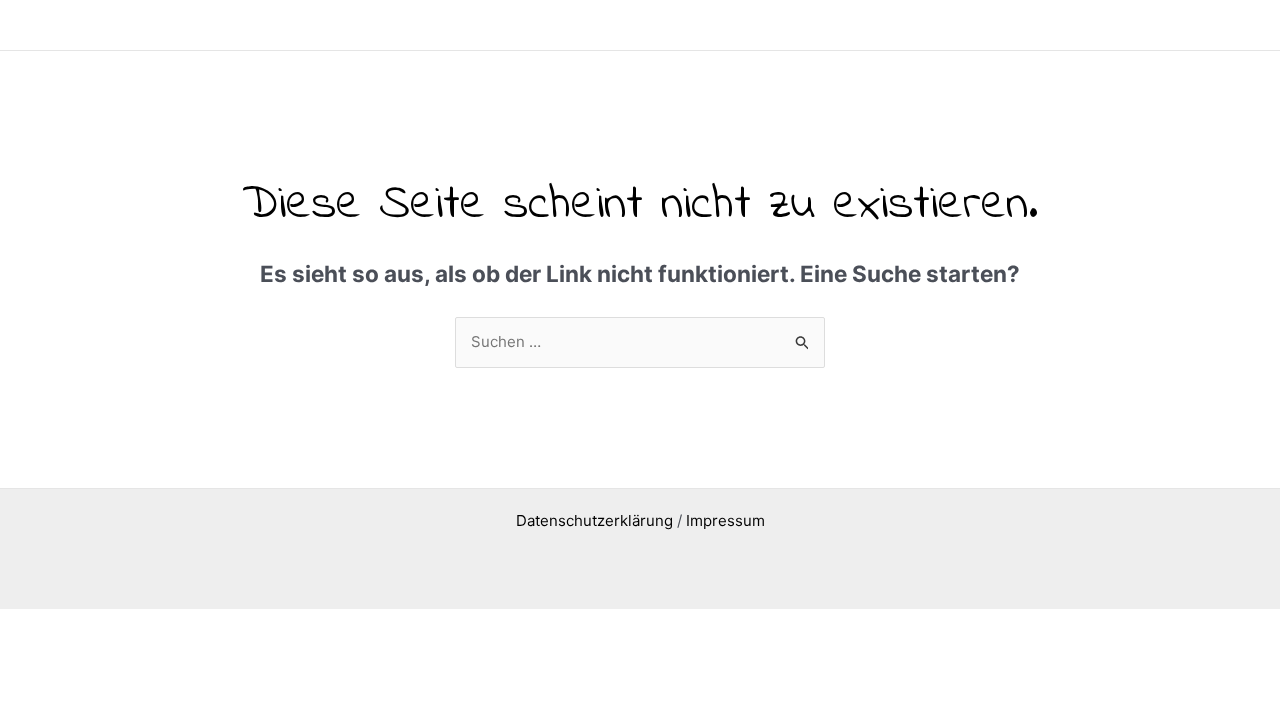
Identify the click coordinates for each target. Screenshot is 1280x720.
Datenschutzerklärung (594, 520)
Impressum (725, 520)
